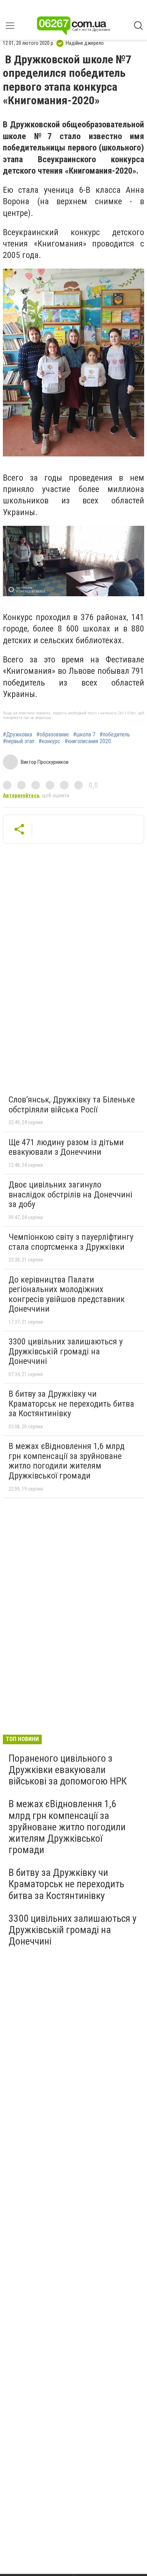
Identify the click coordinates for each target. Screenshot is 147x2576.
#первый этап (19, 741)
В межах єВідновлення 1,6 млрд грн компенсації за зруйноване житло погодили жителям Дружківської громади (67, 1461)
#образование (53, 735)
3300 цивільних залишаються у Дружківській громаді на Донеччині (66, 1351)
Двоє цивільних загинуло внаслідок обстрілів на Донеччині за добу (70, 1194)
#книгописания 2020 (88, 741)
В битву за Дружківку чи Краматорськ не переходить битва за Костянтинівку (71, 1404)
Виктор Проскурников (45, 762)
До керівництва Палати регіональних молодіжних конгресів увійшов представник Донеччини (67, 1294)
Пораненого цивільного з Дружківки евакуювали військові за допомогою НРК (68, 1770)
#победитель (115, 735)
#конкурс (49, 741)
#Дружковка (17, 735)
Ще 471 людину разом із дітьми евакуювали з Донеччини (66, 1147)
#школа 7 (84, 735)
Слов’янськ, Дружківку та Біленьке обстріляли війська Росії (72, 1105)
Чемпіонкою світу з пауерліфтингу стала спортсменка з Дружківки (71, 1242)
